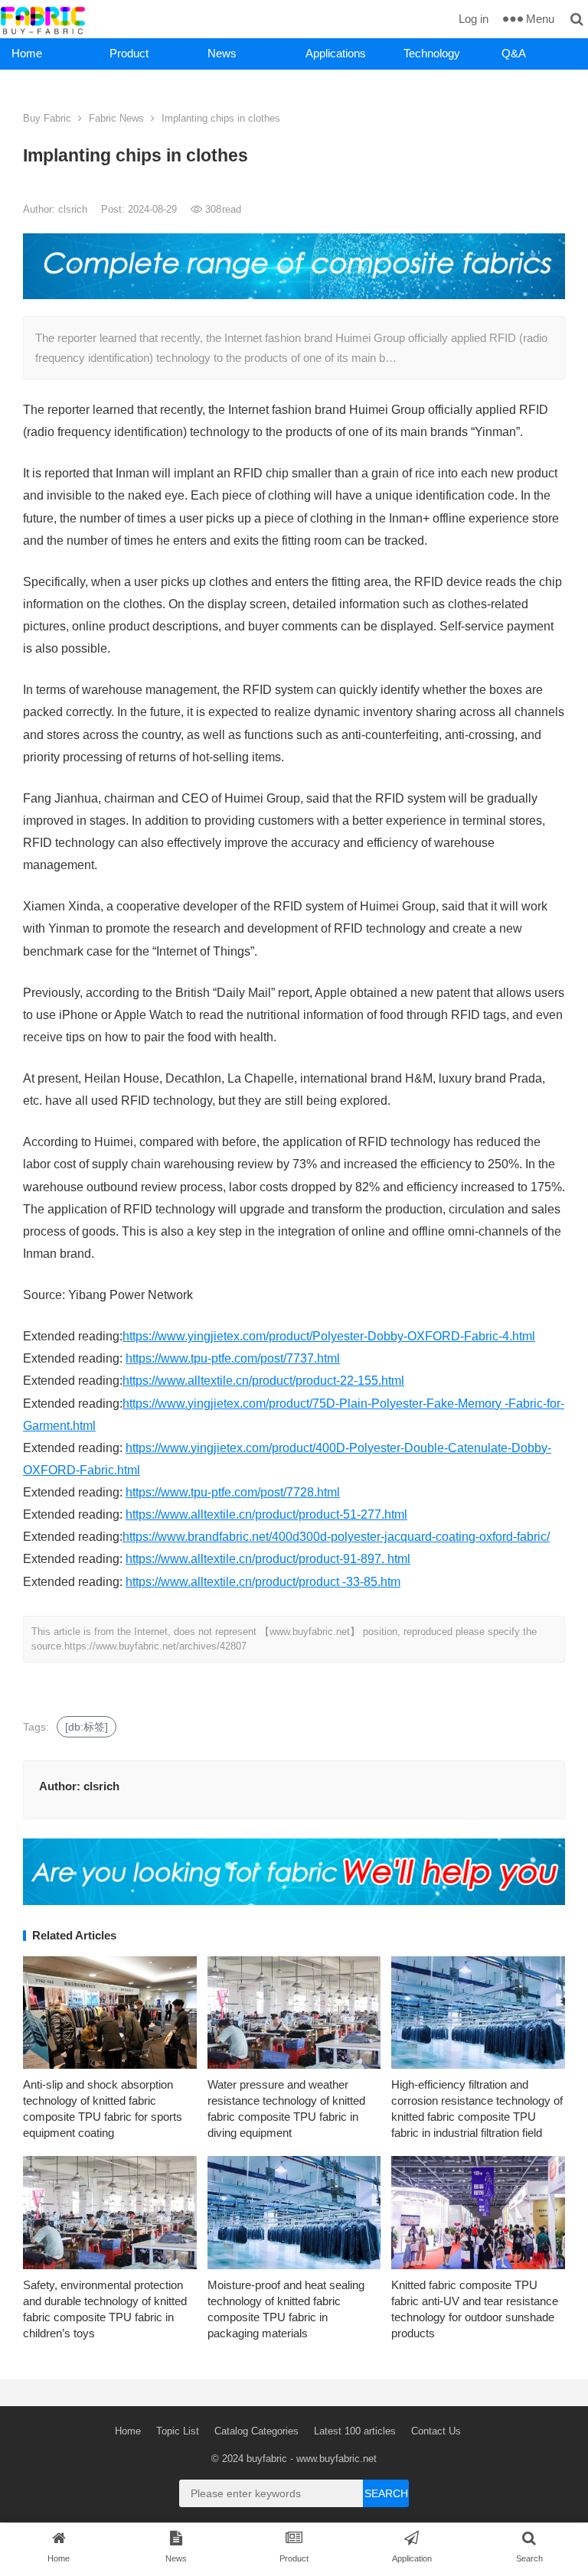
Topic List (178, 2431)
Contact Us (436, 2431)
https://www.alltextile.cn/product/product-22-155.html (263, 1381)
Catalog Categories (256, 2431)
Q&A (514, 53)
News (222, 53)
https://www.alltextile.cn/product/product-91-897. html (268, 1559)
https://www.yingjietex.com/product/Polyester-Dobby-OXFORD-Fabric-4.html (329, 1336)
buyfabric (267, 2459)
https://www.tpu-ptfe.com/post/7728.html (233, 1492)
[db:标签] (87, 1727)
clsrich (74, 209)
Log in (474, 19)
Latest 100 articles (355, 2431)
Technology (432, 53)
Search (386, 2493)
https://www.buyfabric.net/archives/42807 (155, 1646)
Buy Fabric (47, 118)
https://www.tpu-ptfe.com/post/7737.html (233, 1358)
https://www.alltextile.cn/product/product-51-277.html (266, 1514)
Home (27, 53)
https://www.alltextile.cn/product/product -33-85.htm (263, 1582)
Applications (336, 53)
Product (129, 53)
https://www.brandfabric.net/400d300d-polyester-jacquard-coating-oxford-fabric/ (336, 1537)
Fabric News (116, 118)
